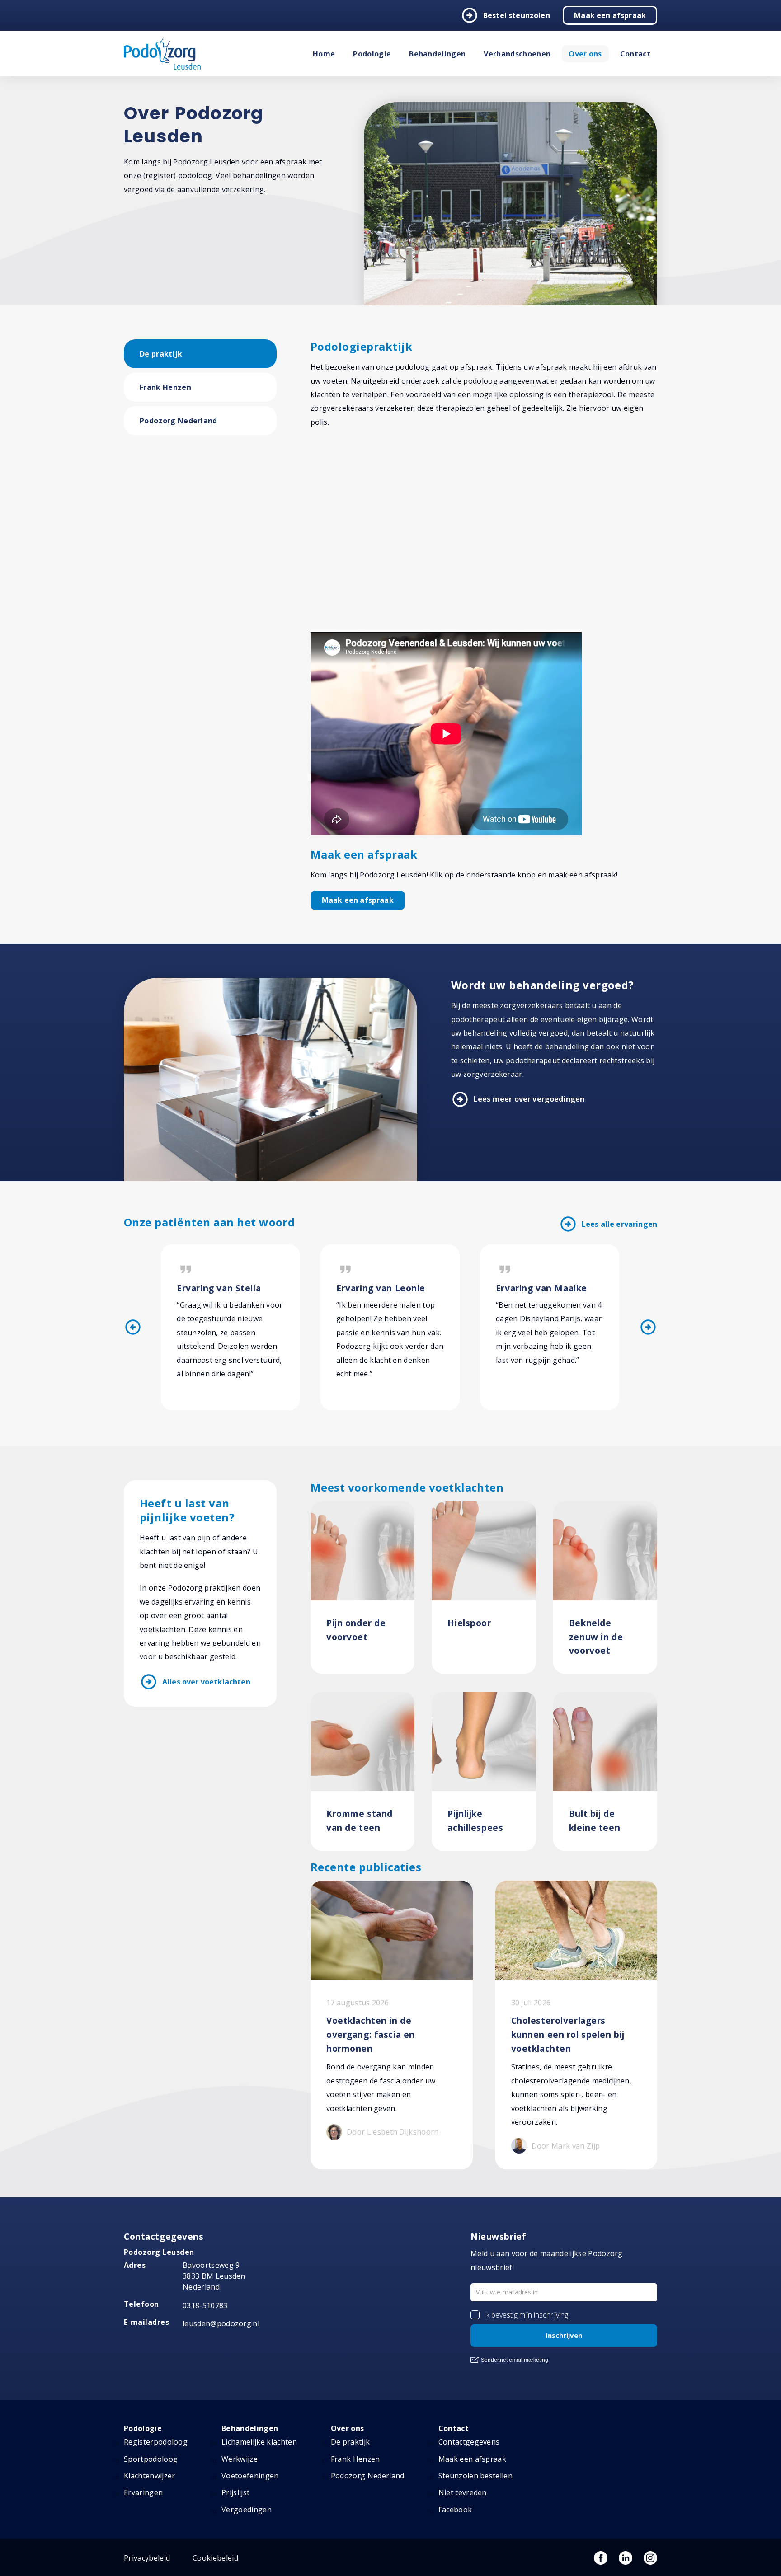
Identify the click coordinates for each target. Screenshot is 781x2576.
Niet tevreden (463, 2492)
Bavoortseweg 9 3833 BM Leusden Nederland (214, 2276)
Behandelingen (437, 54)
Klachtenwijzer (149, 2476)
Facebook (455, 2510)
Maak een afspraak (610, 15)
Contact (635, 54)
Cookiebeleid (215, 2558)
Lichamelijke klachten (259, 2442)
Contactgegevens (469, 2442)
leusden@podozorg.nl (221, 2323)
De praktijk (161, 354)
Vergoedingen (247, 2510)
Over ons (585, 54)
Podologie (372, 54)
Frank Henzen (165, 387)
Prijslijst (235, 2492)
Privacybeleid (147, 2558)
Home (324, 54)
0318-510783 (205, 2305)
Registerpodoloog (156, 2442)
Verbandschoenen (517, 54)
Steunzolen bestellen (475, 2476)
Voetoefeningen (250, 2476)
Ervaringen (143, 2492)
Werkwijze (240, 2459)
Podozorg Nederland (179, 421)
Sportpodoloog (151, 2459)
